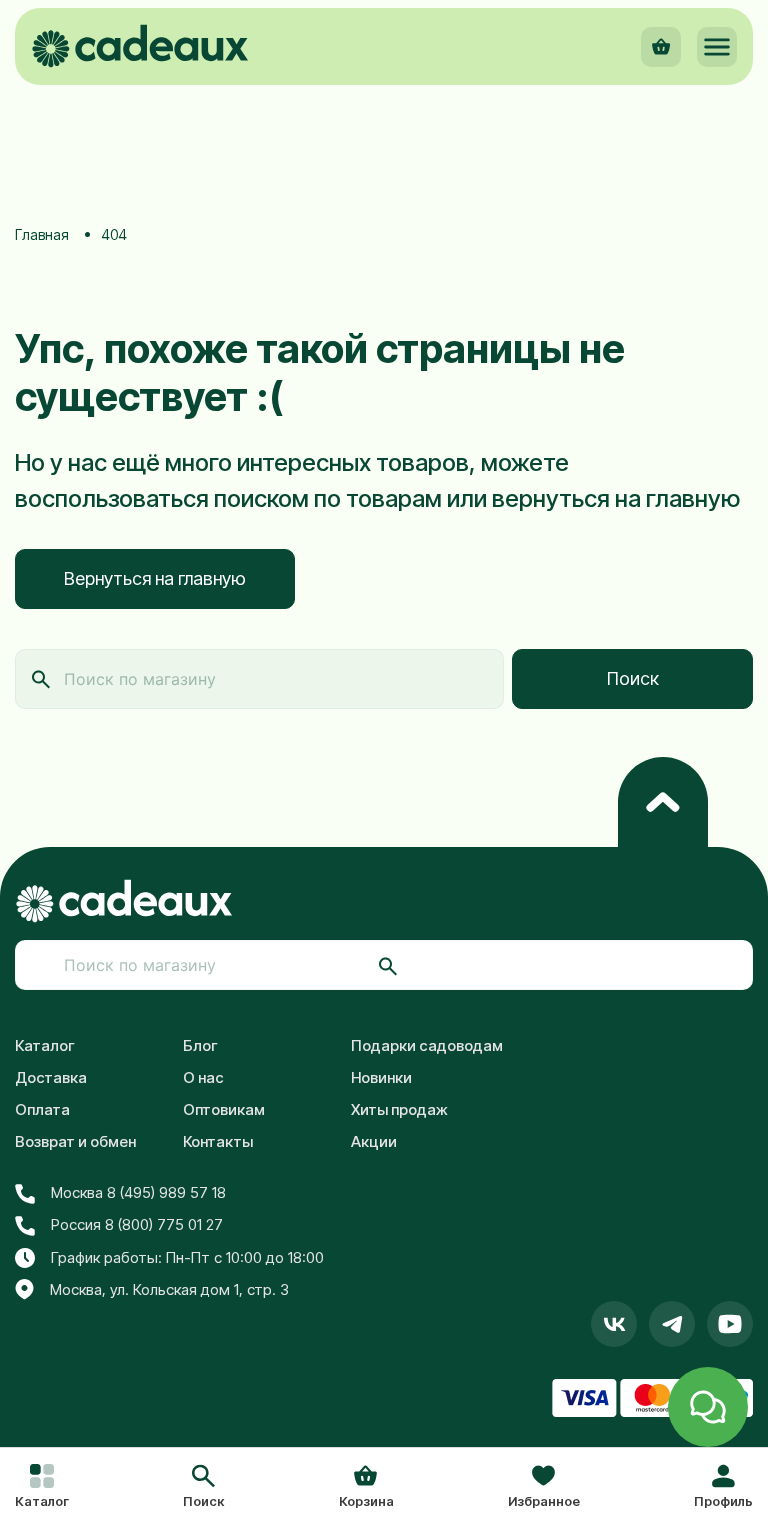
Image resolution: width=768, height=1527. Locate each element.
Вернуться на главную (155, 578)
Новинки (381, 1077)
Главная (42, 234)
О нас (203, 1077)
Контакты (218, 1141)
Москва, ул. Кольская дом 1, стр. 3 (169, 1289)
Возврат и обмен (75, 1141)
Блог (200, 1045)
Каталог (45, 1045)
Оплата (42, 1109)
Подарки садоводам (427, 1045)
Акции (374, 1141)
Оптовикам (224, 1109)
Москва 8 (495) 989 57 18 (138, 1192)
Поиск (633, 678)
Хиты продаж (399, 1109)
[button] (203, 1488)
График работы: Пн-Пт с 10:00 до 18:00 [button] (187, 1257)
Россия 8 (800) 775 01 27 (137, 1224)
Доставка (51, 1077)
